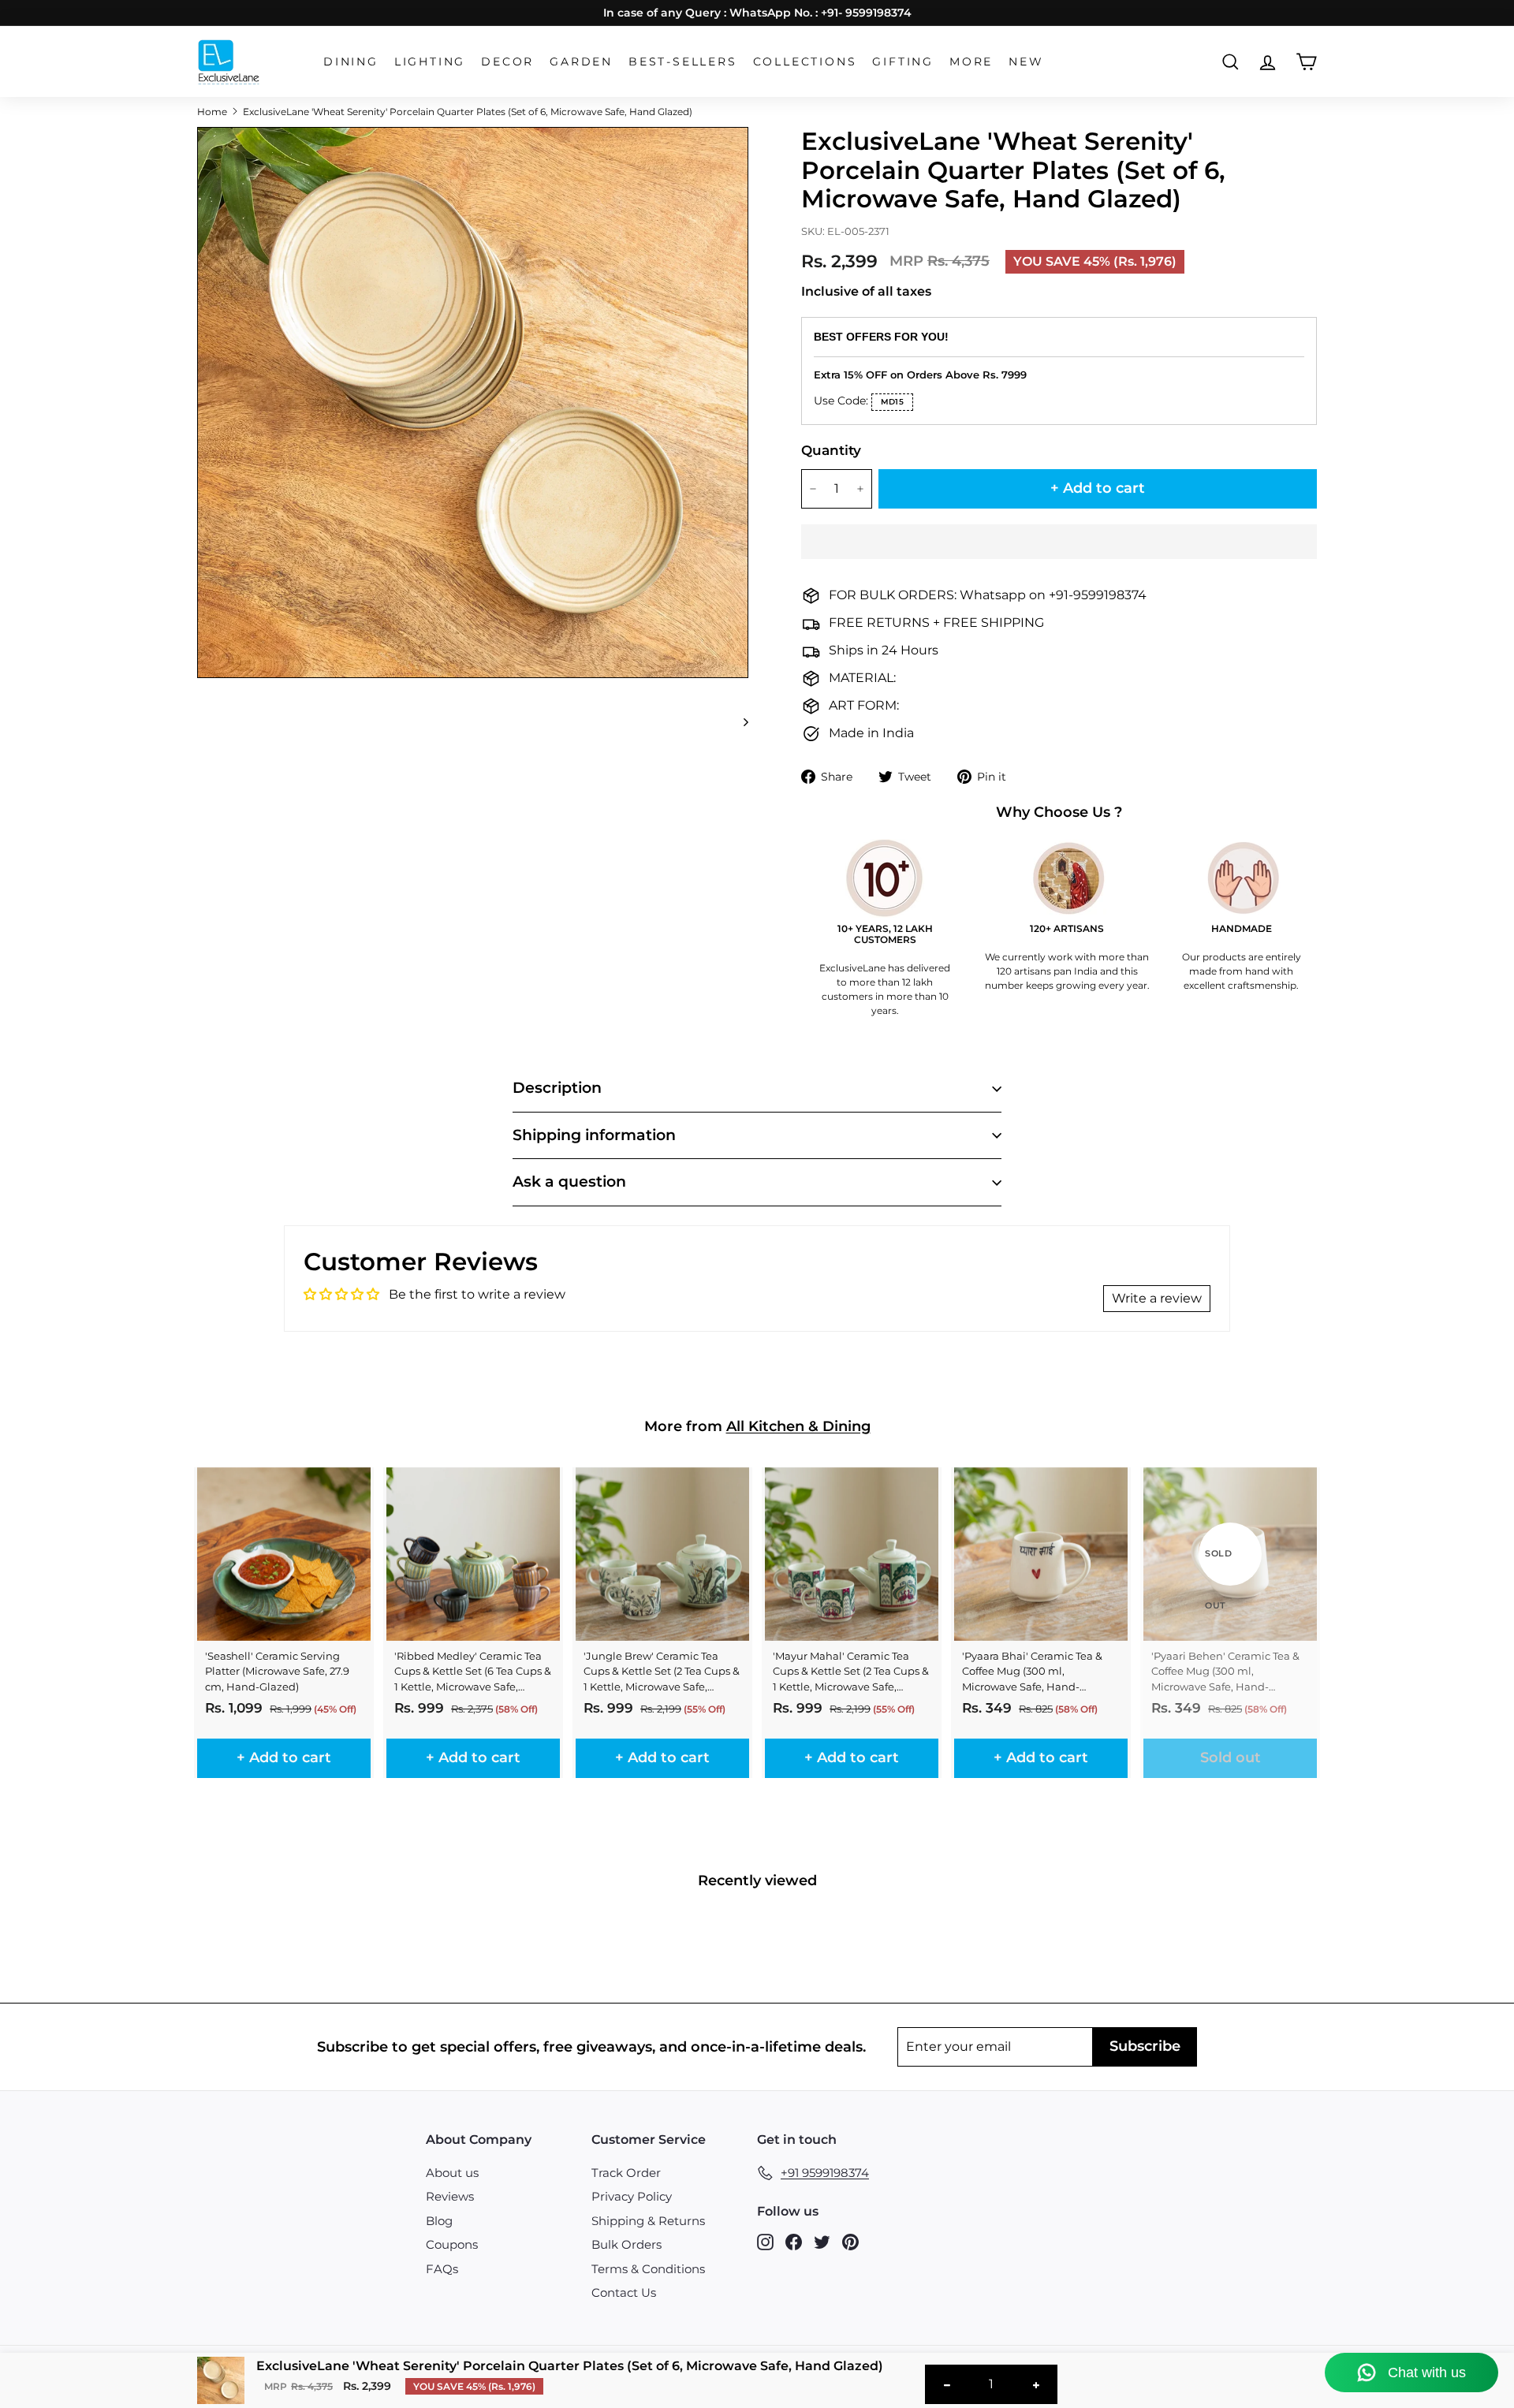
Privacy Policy (632, 2196)
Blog (439, 2221)
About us (452, 2173)
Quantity (831, 450)
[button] (1059, 542)
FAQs (442, 2269)
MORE (971, 62)
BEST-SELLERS (683, 62)
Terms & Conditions (648, 2269)
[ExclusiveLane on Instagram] (765, 2242)
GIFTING (903, 62)
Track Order (626, 2173)
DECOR (507, 62)
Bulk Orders (626, 2244)
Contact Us (624, 2292)
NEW (1026, 62)
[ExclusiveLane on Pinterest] (850, 2242)
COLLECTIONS (805, 62)
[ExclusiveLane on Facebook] (794, 2242)
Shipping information (594, 1135)
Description (557, 1088)
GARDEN (581, 62)
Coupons (452, 2244)
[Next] (738, 721)
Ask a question (569, 1182)
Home (212, 112)
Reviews (450, 2196)
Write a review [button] (1157, 1298)
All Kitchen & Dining (798, 1426)
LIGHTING (430, 62)
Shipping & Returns (648, 2221)
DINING (351, 62)
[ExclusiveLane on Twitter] (822, 2242)
